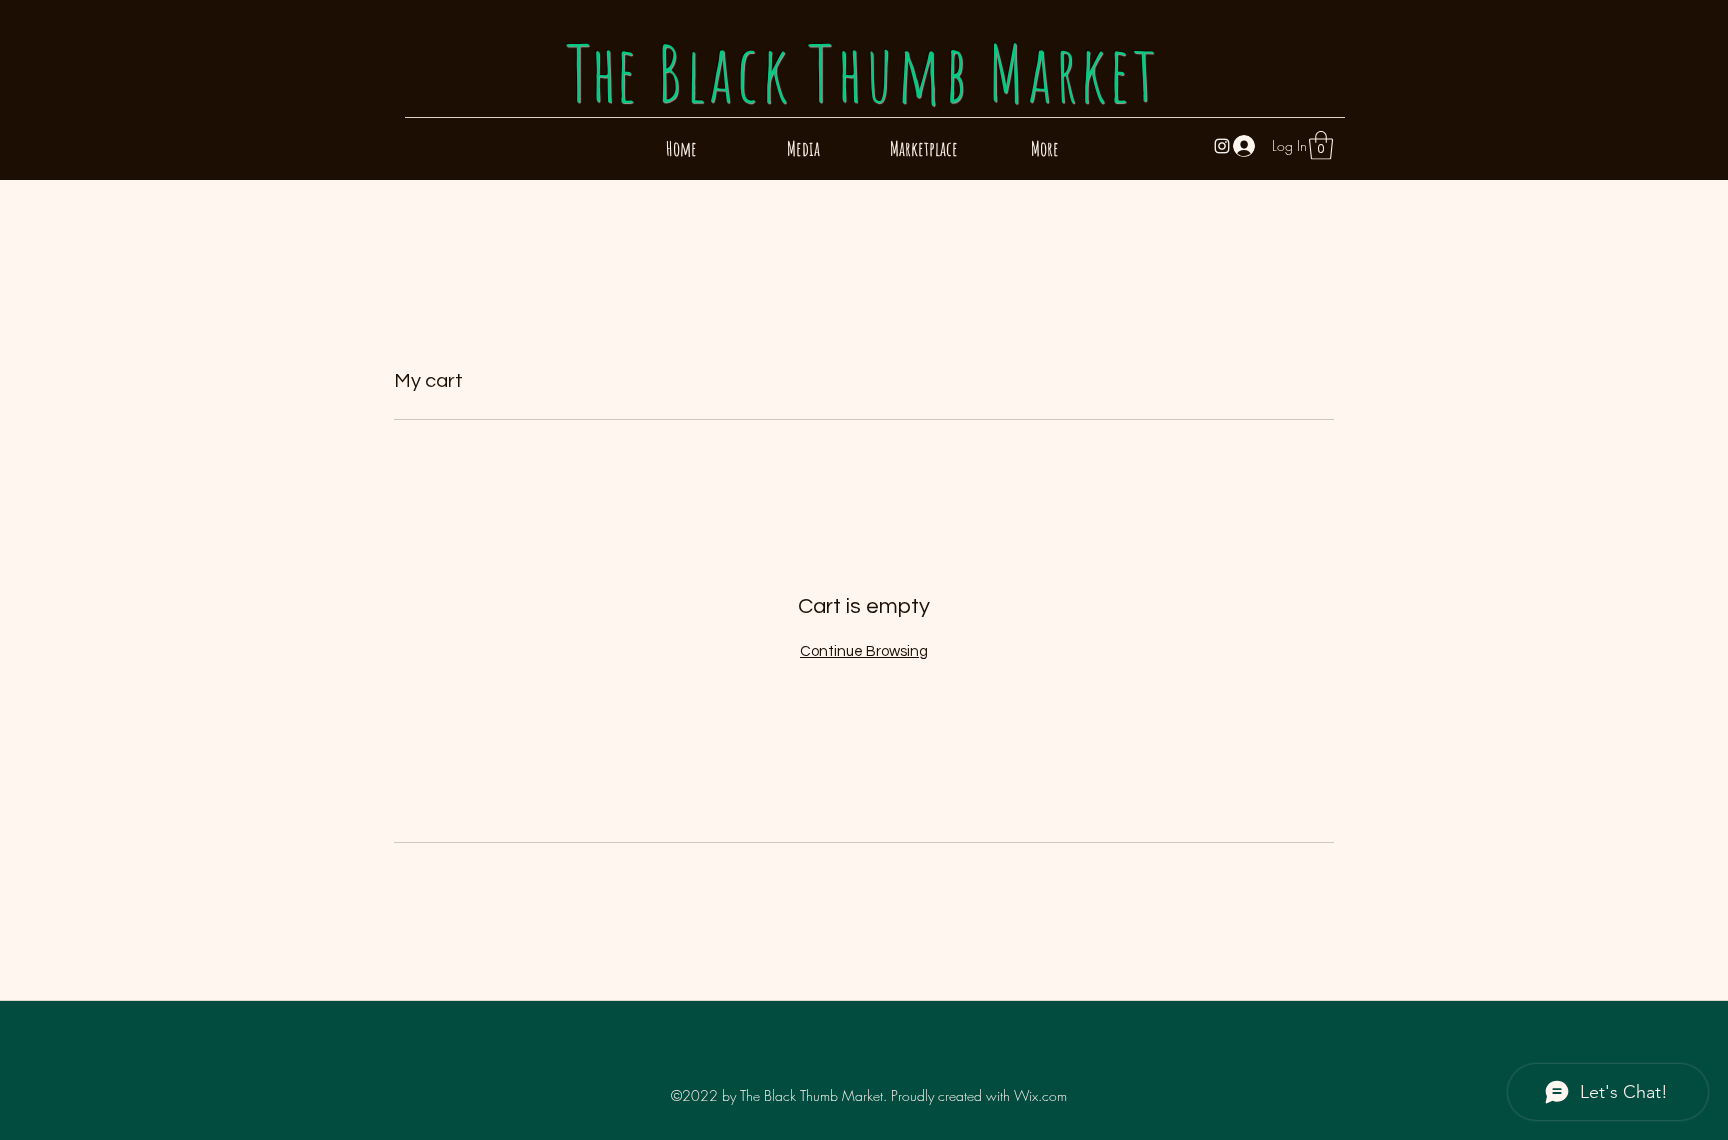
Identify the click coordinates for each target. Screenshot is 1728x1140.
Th (863, 72)
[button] (1321, 145)
